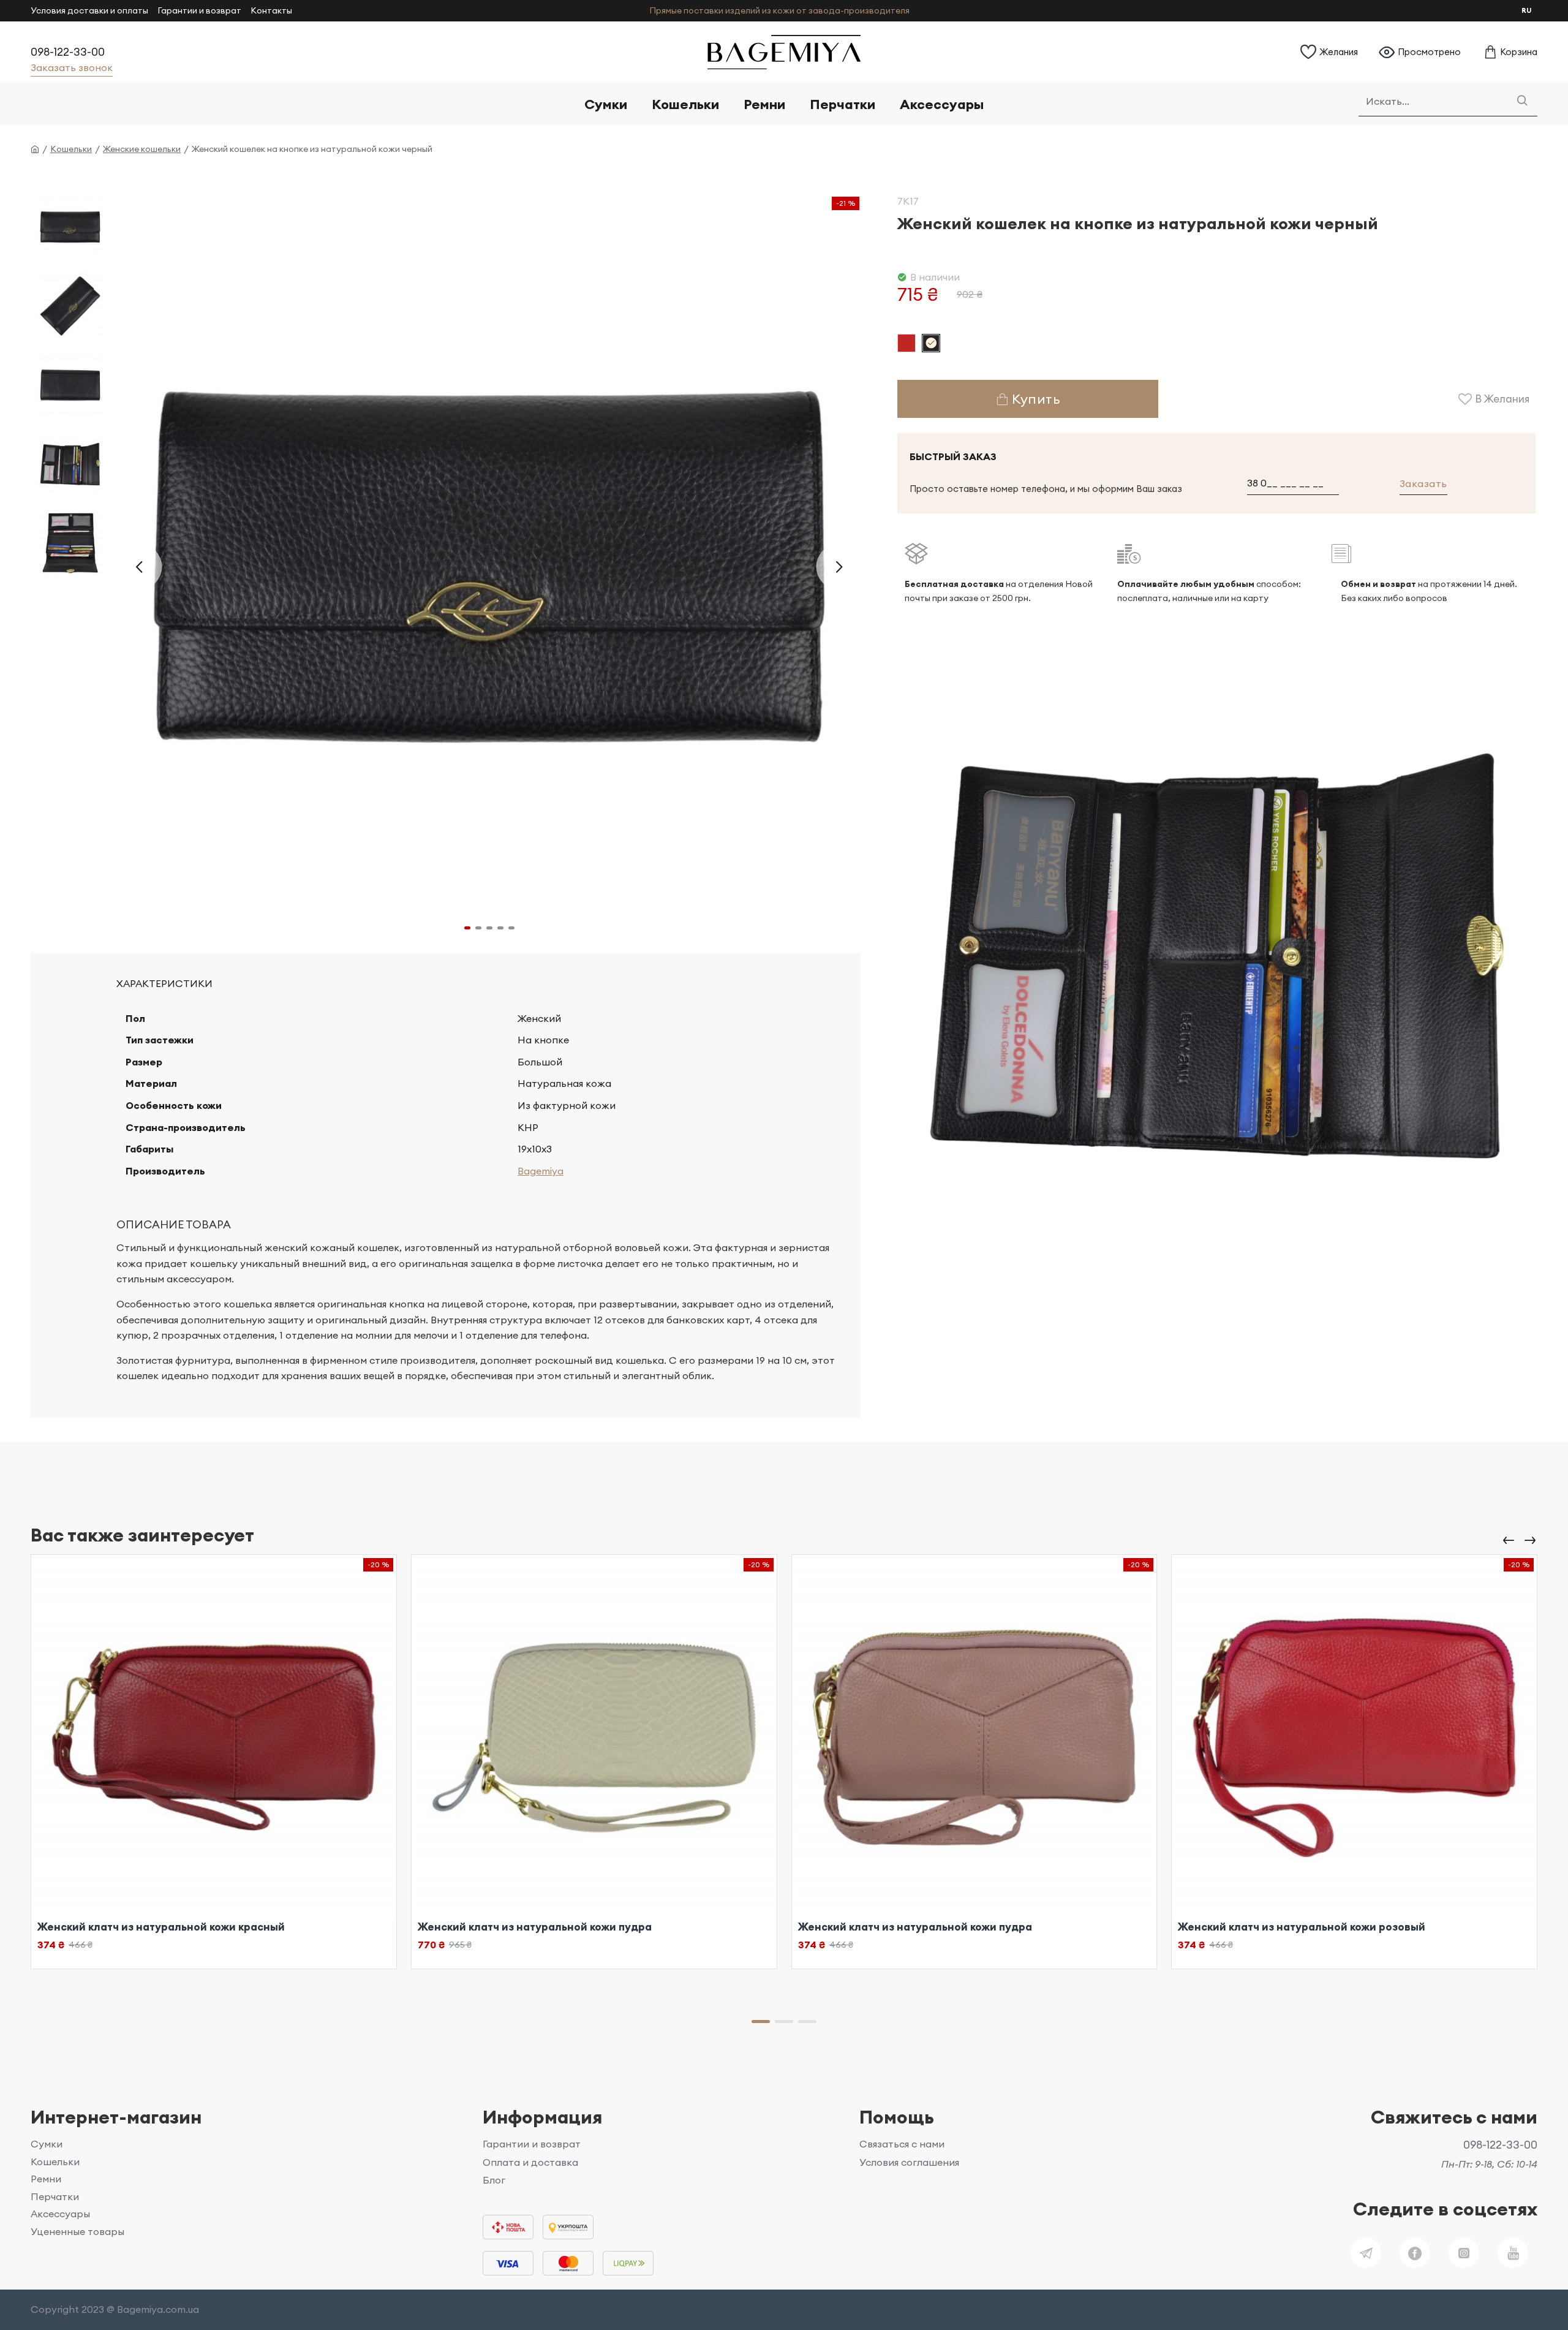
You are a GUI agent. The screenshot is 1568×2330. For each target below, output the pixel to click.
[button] (139, 567)
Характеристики (164, 983)
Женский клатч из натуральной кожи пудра (535, 1927)
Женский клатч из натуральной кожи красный (161, 1927)
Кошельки (71, 149)
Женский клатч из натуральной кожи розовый (1302, 1927)
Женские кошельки (142, 149)
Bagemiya (541, 1171)
